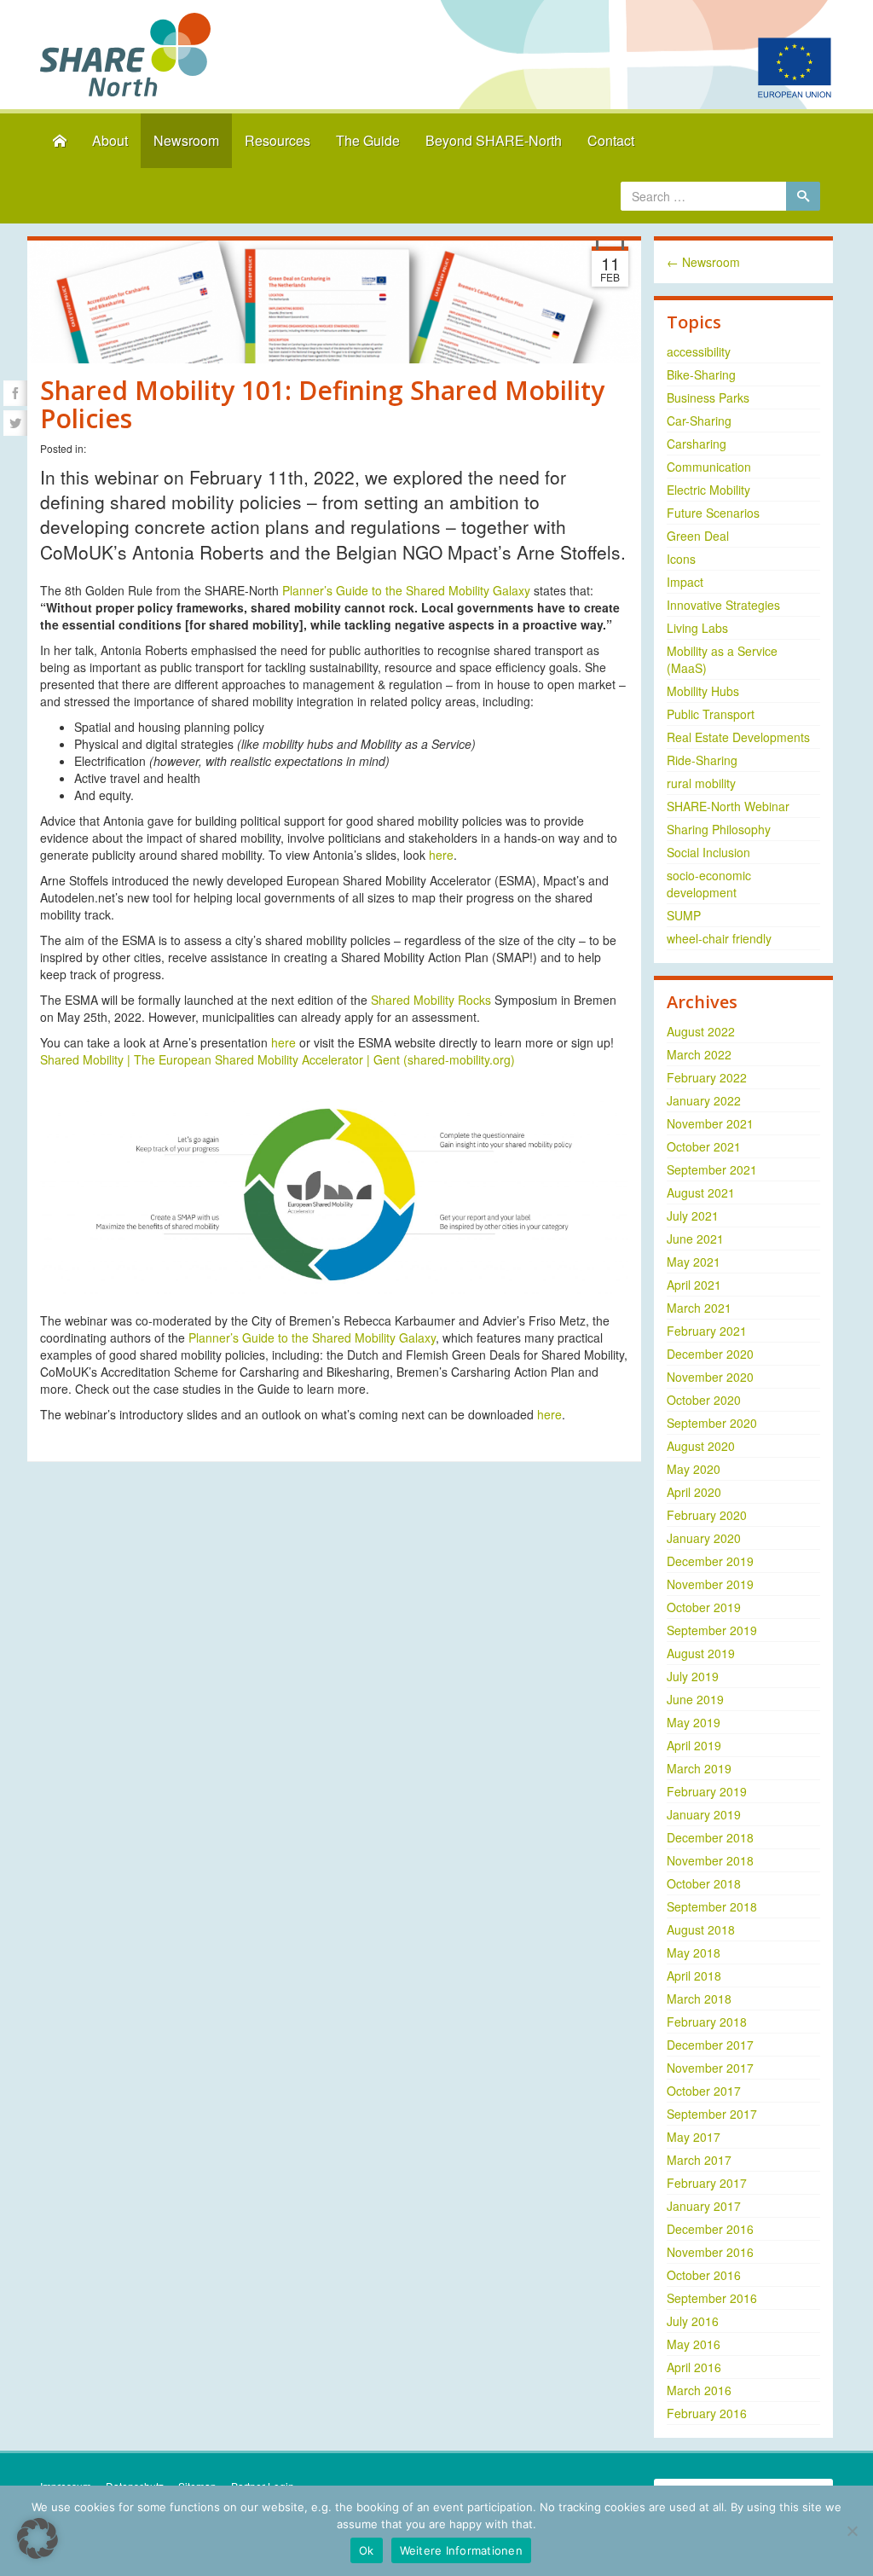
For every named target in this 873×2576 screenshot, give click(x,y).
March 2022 (699, 1054)
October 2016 (704, 2275)
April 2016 (694, 2367)
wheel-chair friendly (719, 938)
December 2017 (710, 2045)
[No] (852, 2531)
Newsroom (186, 140)
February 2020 (707, 1515)
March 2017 (699, 2160)
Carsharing (697, 444)
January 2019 (704, 1814)
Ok (367, 2550)
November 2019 (710, 1584)
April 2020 (694, 1492)
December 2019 (710, 1561)
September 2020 (712, 1423)
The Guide (368, 140)
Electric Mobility (708, 490)
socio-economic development (709, 884)
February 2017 (707, 2183)
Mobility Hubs (703, 691)
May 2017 (694, 2137)
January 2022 (704, 1100)
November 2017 (710, 2068)
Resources (278, 140)
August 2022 (701, 1031)
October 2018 (704, 1883)
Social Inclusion (708, 852)
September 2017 (712, 2114)
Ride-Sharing (702, 760)
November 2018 (710, 1860)
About (110, 140)
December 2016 (710, 2229)
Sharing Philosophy (719, 829)
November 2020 (710, 1377)
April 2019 (694, 1745)
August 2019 (701, 1653)
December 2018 (710, 1837)
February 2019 (707, 1791)
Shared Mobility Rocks (431, 1000)
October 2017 (704, 2091)
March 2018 (699, 1999)
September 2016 (712, 2298)
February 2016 (707, 2413)
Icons (681, 559)
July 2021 (693, 1215)
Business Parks (708, 397)
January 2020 (704, 1538)
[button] (38, 2538)
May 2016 (694, 2344)
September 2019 (712, 1630)
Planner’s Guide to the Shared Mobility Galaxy (406, 590)
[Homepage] (60, 141)
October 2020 (704, 1400)
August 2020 (701, 1446)
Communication (709, 467)
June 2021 (695, 1239)
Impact (685, 582)
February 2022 (707, 1077)
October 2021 (704, 1146)
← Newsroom (703, 262)
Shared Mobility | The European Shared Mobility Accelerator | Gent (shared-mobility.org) (278, 1059)
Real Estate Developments (738, 737)
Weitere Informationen (461, 2550)
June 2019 (695, 1699)
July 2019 (693, 1676)
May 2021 (694, 1262)
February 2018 (707, 2022)
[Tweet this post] (15, 423)
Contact (611, 140)
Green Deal (698, 536)
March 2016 (699, 2390)
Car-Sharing (699, 421)
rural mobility (701, 783)
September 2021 (712, 1169)
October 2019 (704, 1607)
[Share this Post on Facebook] (15, 393)
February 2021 (707, 1331)
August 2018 (701, 1929)
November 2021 (710, 1123)
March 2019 (699, 1768)
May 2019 (694, 1722)
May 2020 (694, 1469)
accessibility (699, 351)
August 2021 (701, 1192)
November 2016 (710, 2252)
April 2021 (694, 1285)
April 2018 (694, 1976)
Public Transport (711, 714)
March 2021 (699, 1308)
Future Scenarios (713, 513)
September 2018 (712, 1906)
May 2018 (694, 1952)
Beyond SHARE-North (494, 140)
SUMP (684, 915)
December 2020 (710, 1354)
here (441, 855)
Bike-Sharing (701, 374)
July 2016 (693, 2321)
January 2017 (704, 2206)
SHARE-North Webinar (728, 806)
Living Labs (697, 628)
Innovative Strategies (723, 605)
